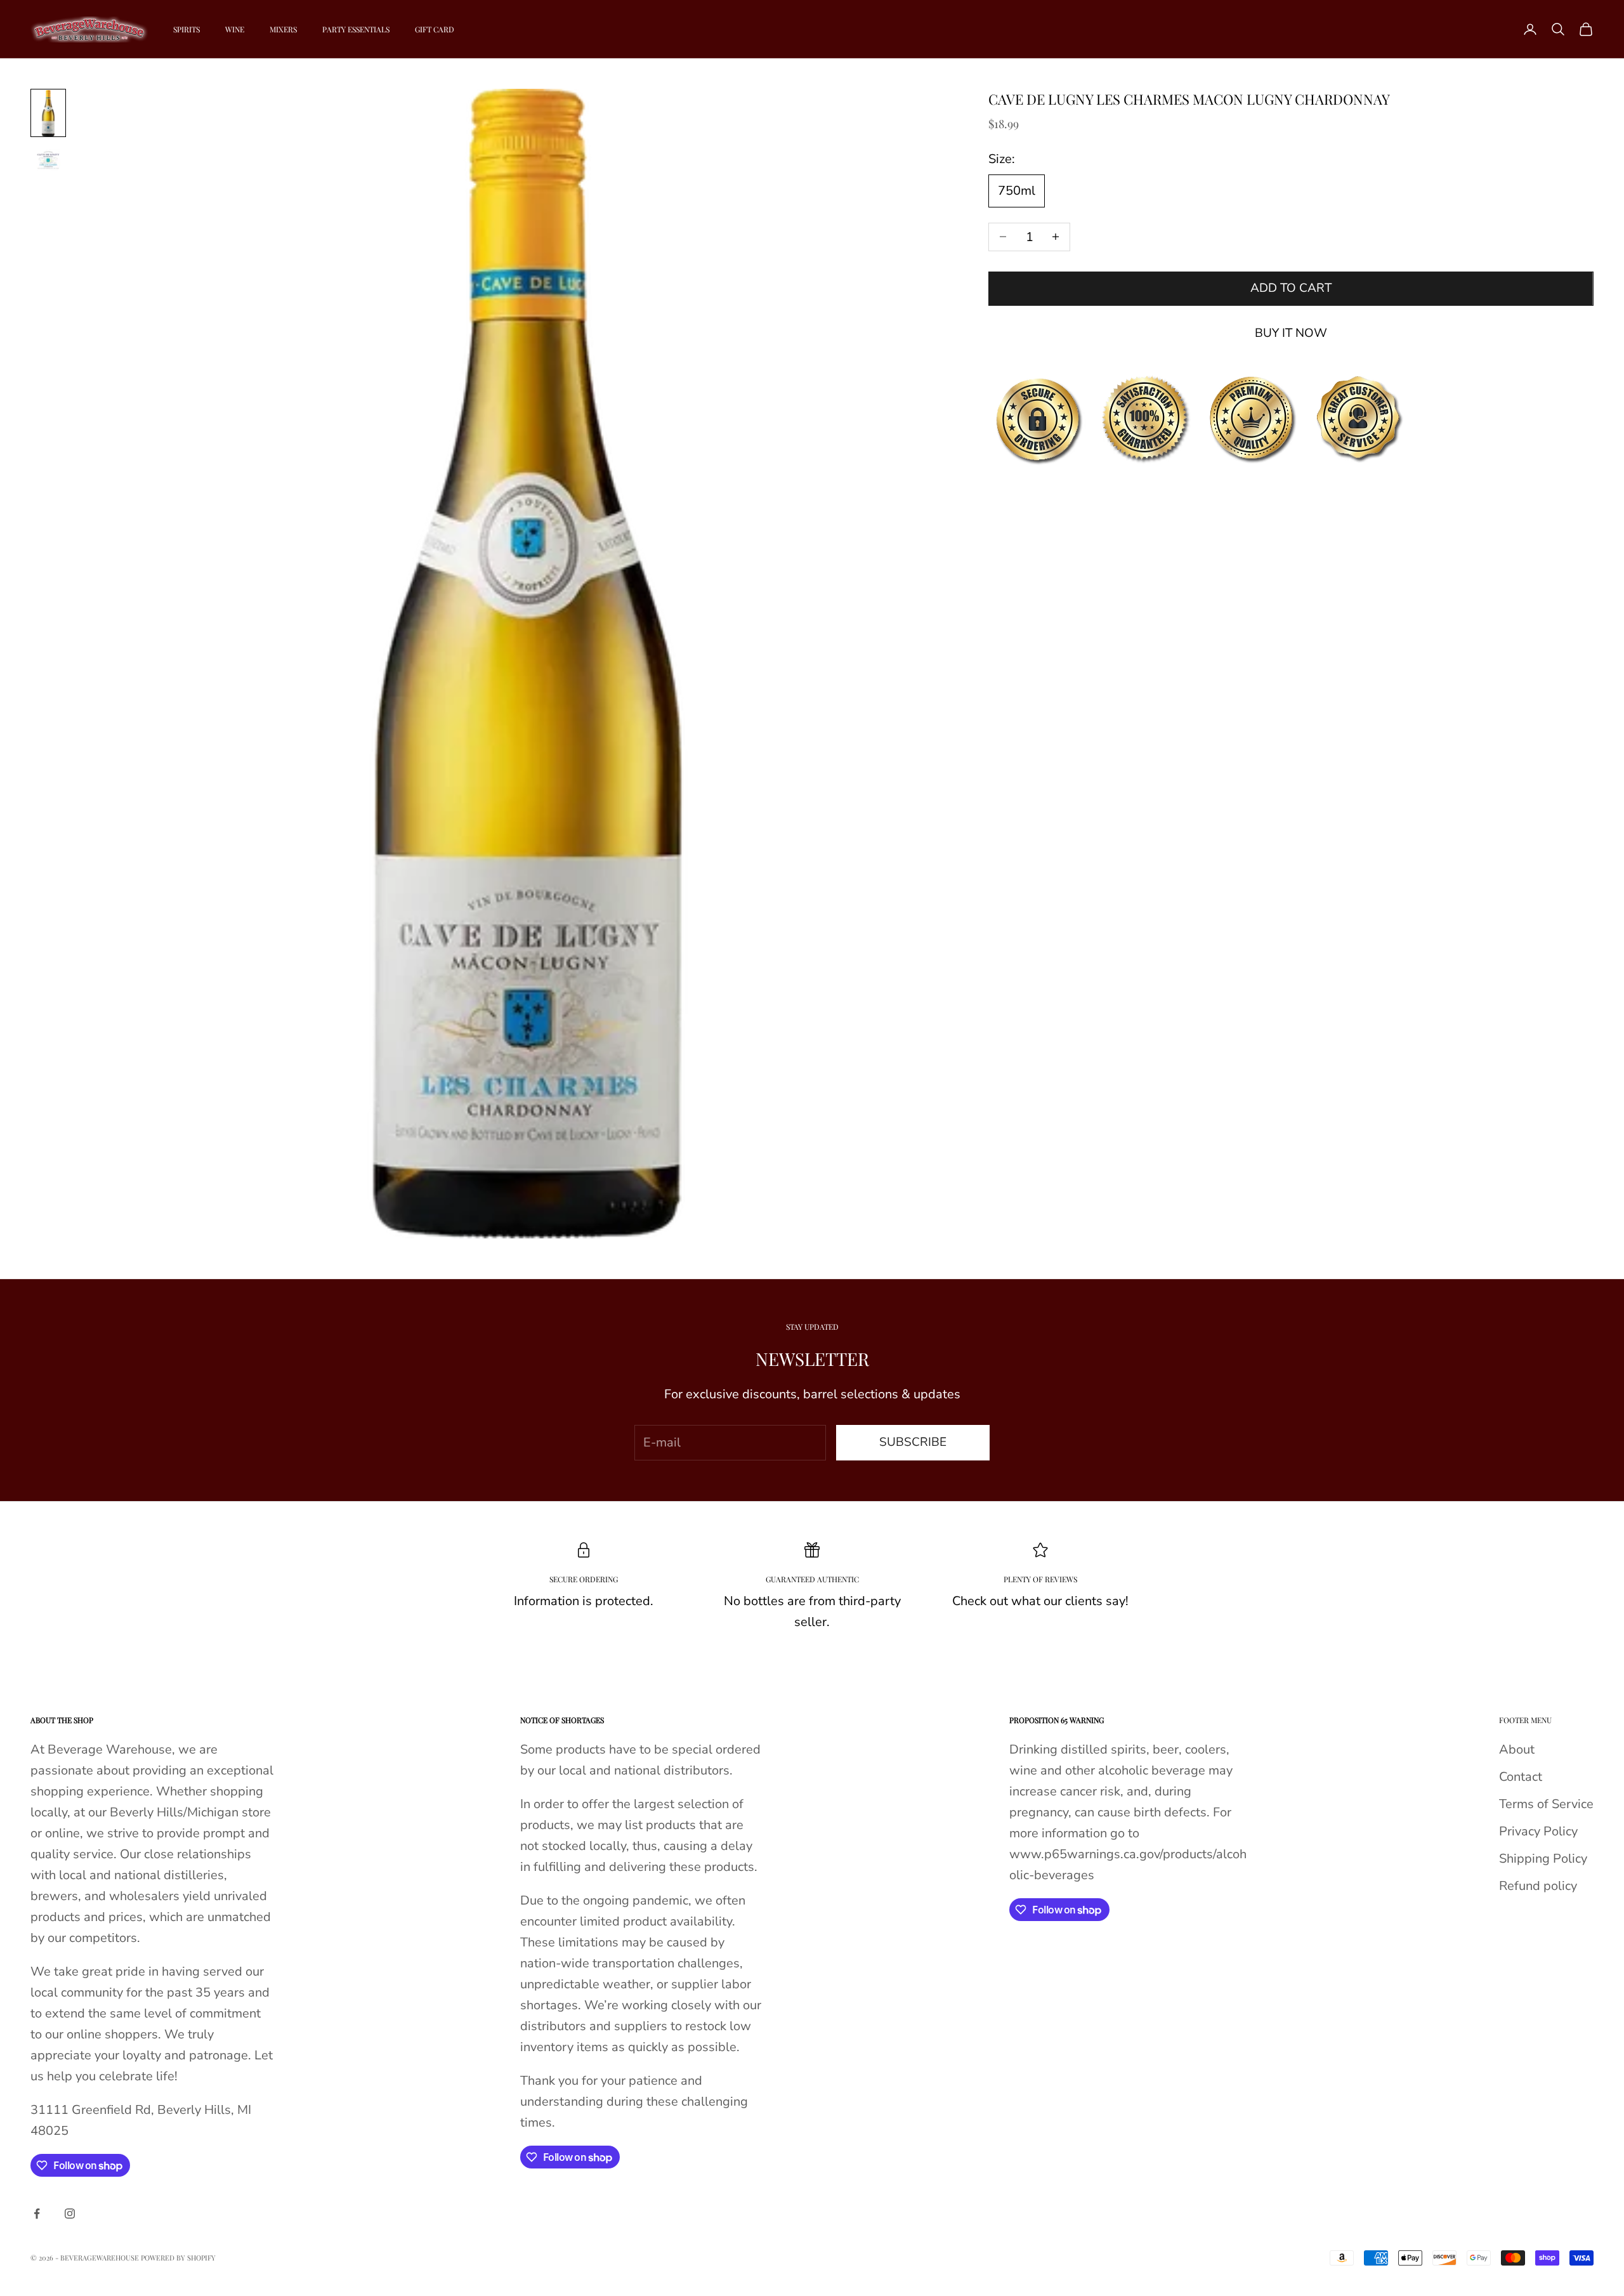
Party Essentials (356, 29)
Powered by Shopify (178, 2258)
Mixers (283, 29)
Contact (1521, 1777)
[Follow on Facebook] (37, 2214)
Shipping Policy (1543, 1859)
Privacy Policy (1538, 1831)
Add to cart (1291, 288)
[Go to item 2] (48, 160)
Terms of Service (1546, 1804)
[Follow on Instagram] (70, 2214)
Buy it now (1291, 332)
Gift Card (435, 29)
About (1517, 1749)
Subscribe (913, 1442)
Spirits (187, 29)
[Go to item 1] (48, 113)
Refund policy (1538, 1886)
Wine (235, 29)
